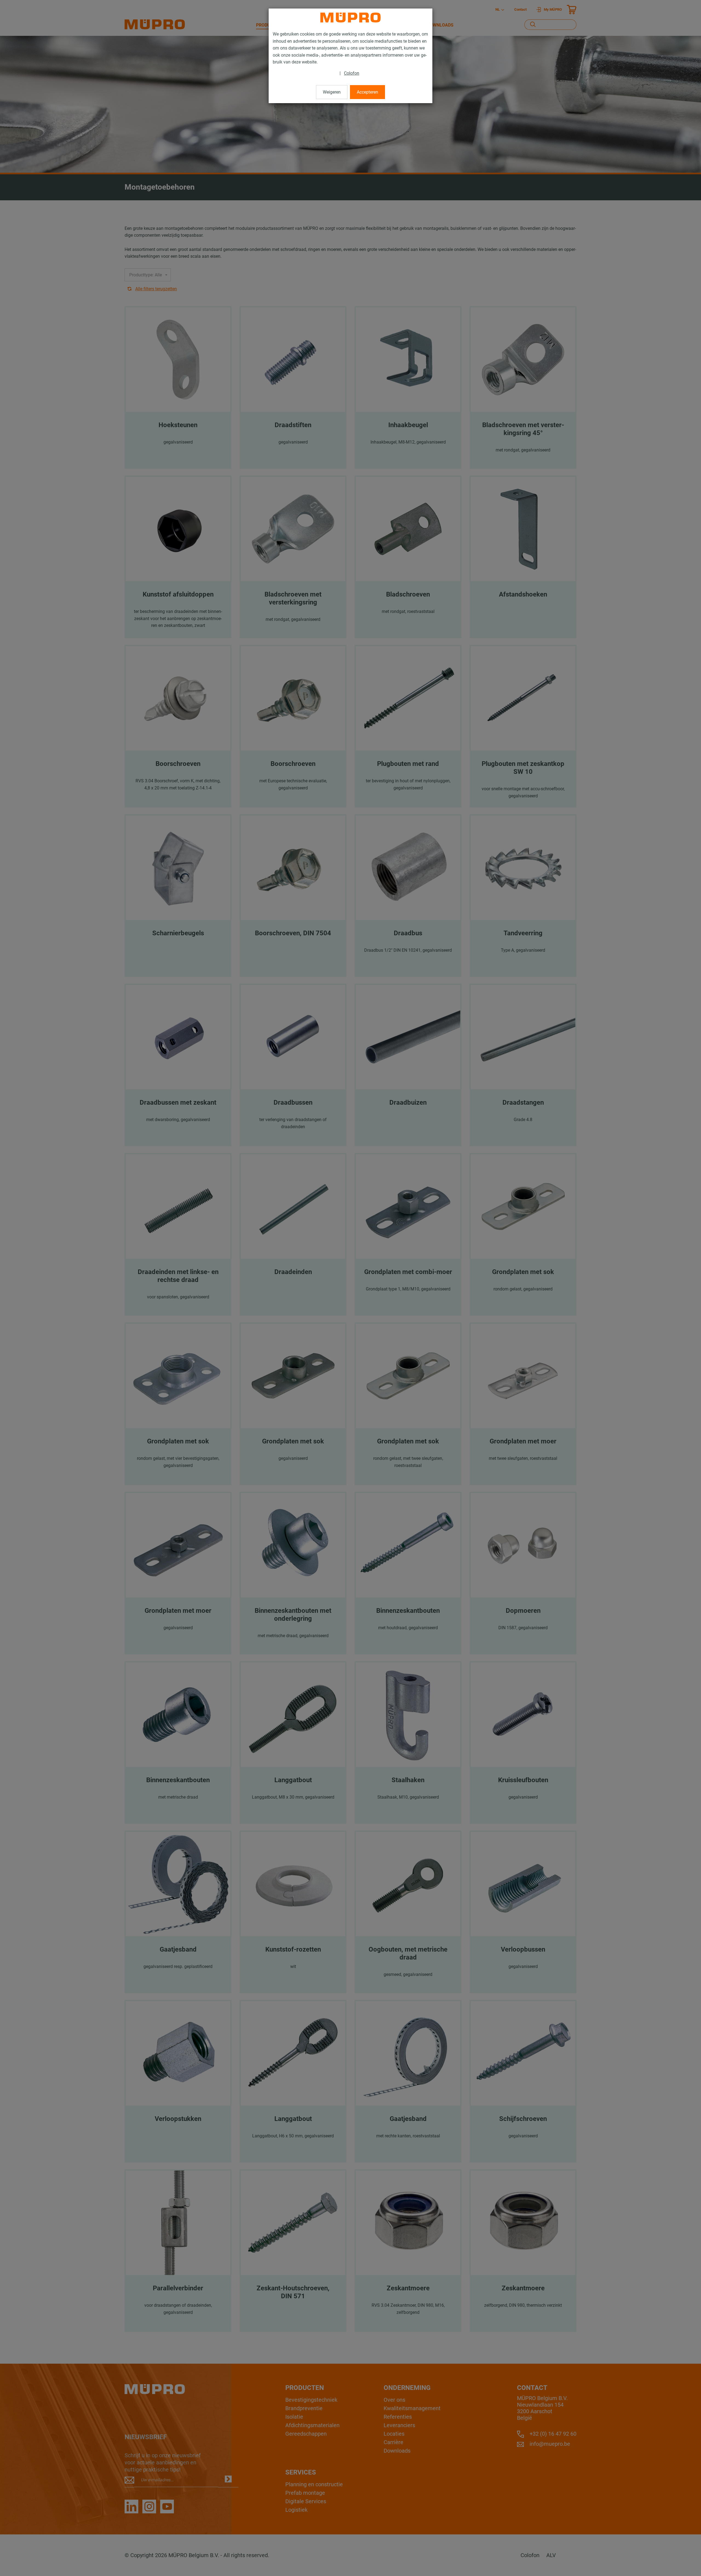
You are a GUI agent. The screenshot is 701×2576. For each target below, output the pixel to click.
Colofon (352, 73)
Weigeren (332, 92)
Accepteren (367, 92)
